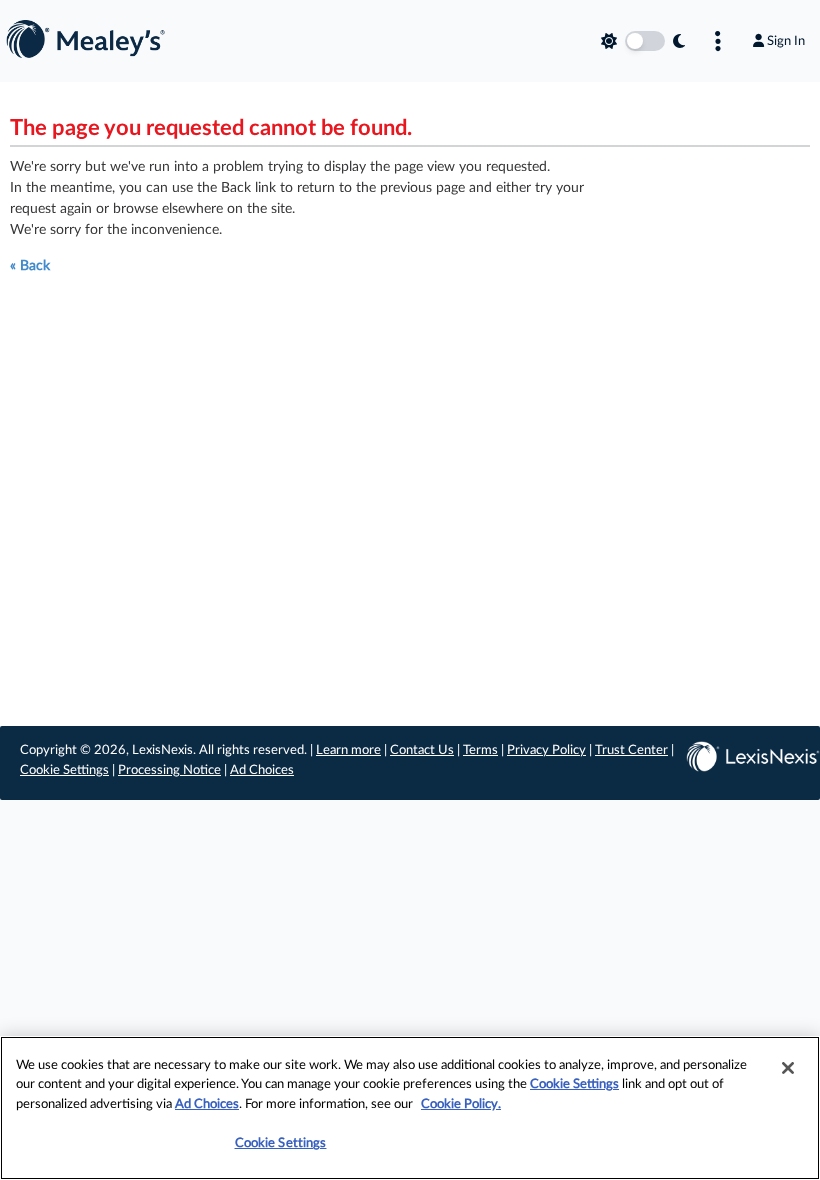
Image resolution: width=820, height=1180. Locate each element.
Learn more (348, 750)
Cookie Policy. (461, 1104)
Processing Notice (169, 770)
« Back (30, 266)
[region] (410, 1108)
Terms (480, 750)
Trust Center (631, 750)
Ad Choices (262, 770)
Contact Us (422, 750)
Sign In (786, 41)
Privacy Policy (546, 750)
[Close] (788, 1068)
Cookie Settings (64, 770)
